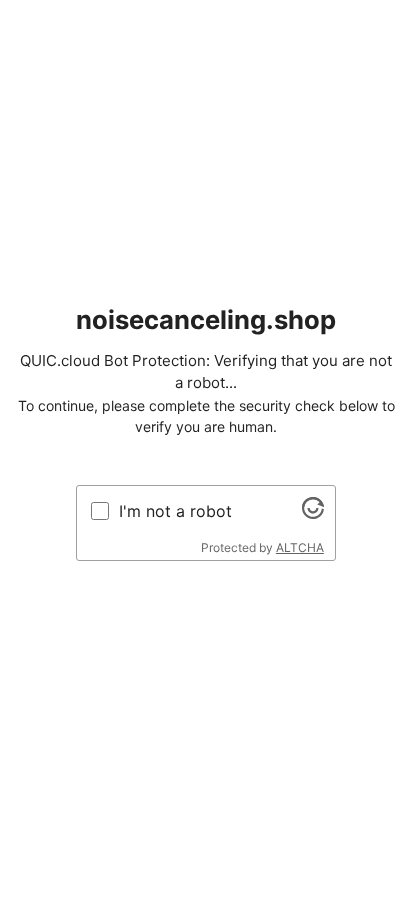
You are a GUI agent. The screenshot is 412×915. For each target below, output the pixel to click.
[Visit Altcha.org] (313, 513)
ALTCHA (300, 547)
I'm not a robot (175, 511)
